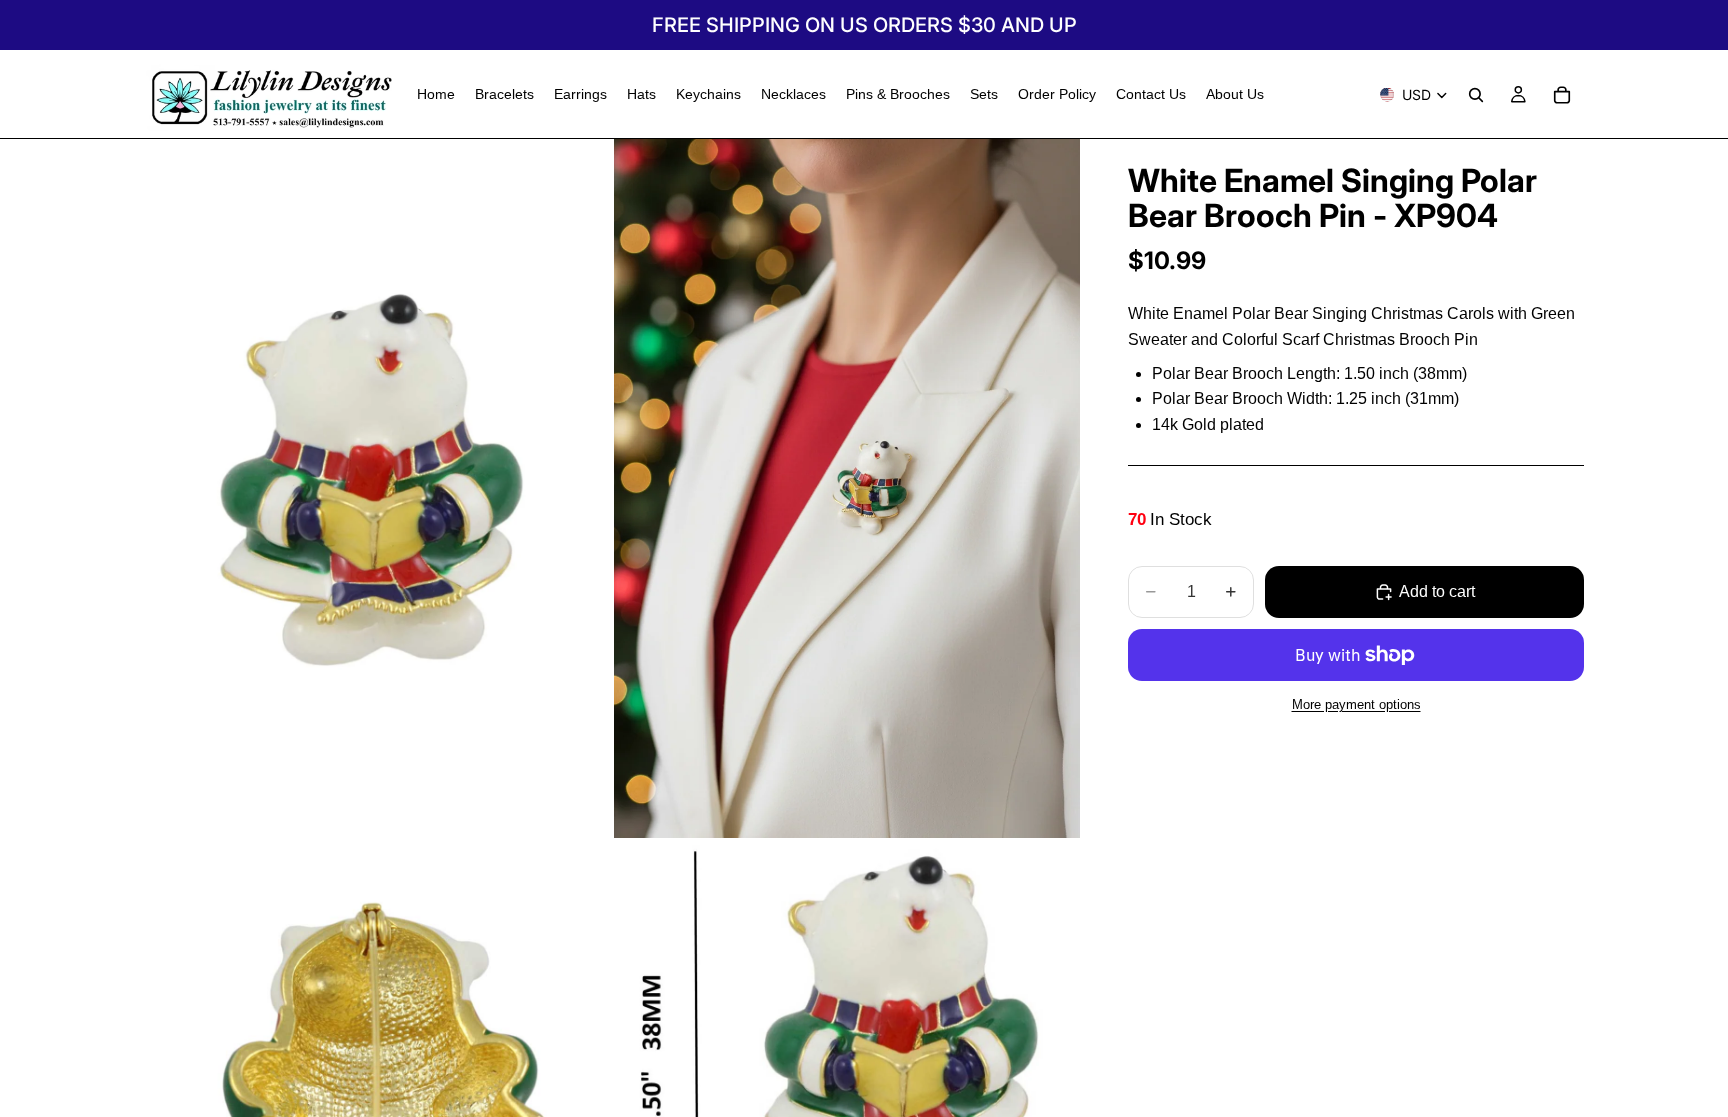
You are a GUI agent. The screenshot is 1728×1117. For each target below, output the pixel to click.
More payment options (1356, 704)
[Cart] (1562, 95)
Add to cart (1437, 591)
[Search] (1476, 95)
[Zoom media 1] (377, 488)
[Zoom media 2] (847, 488)
